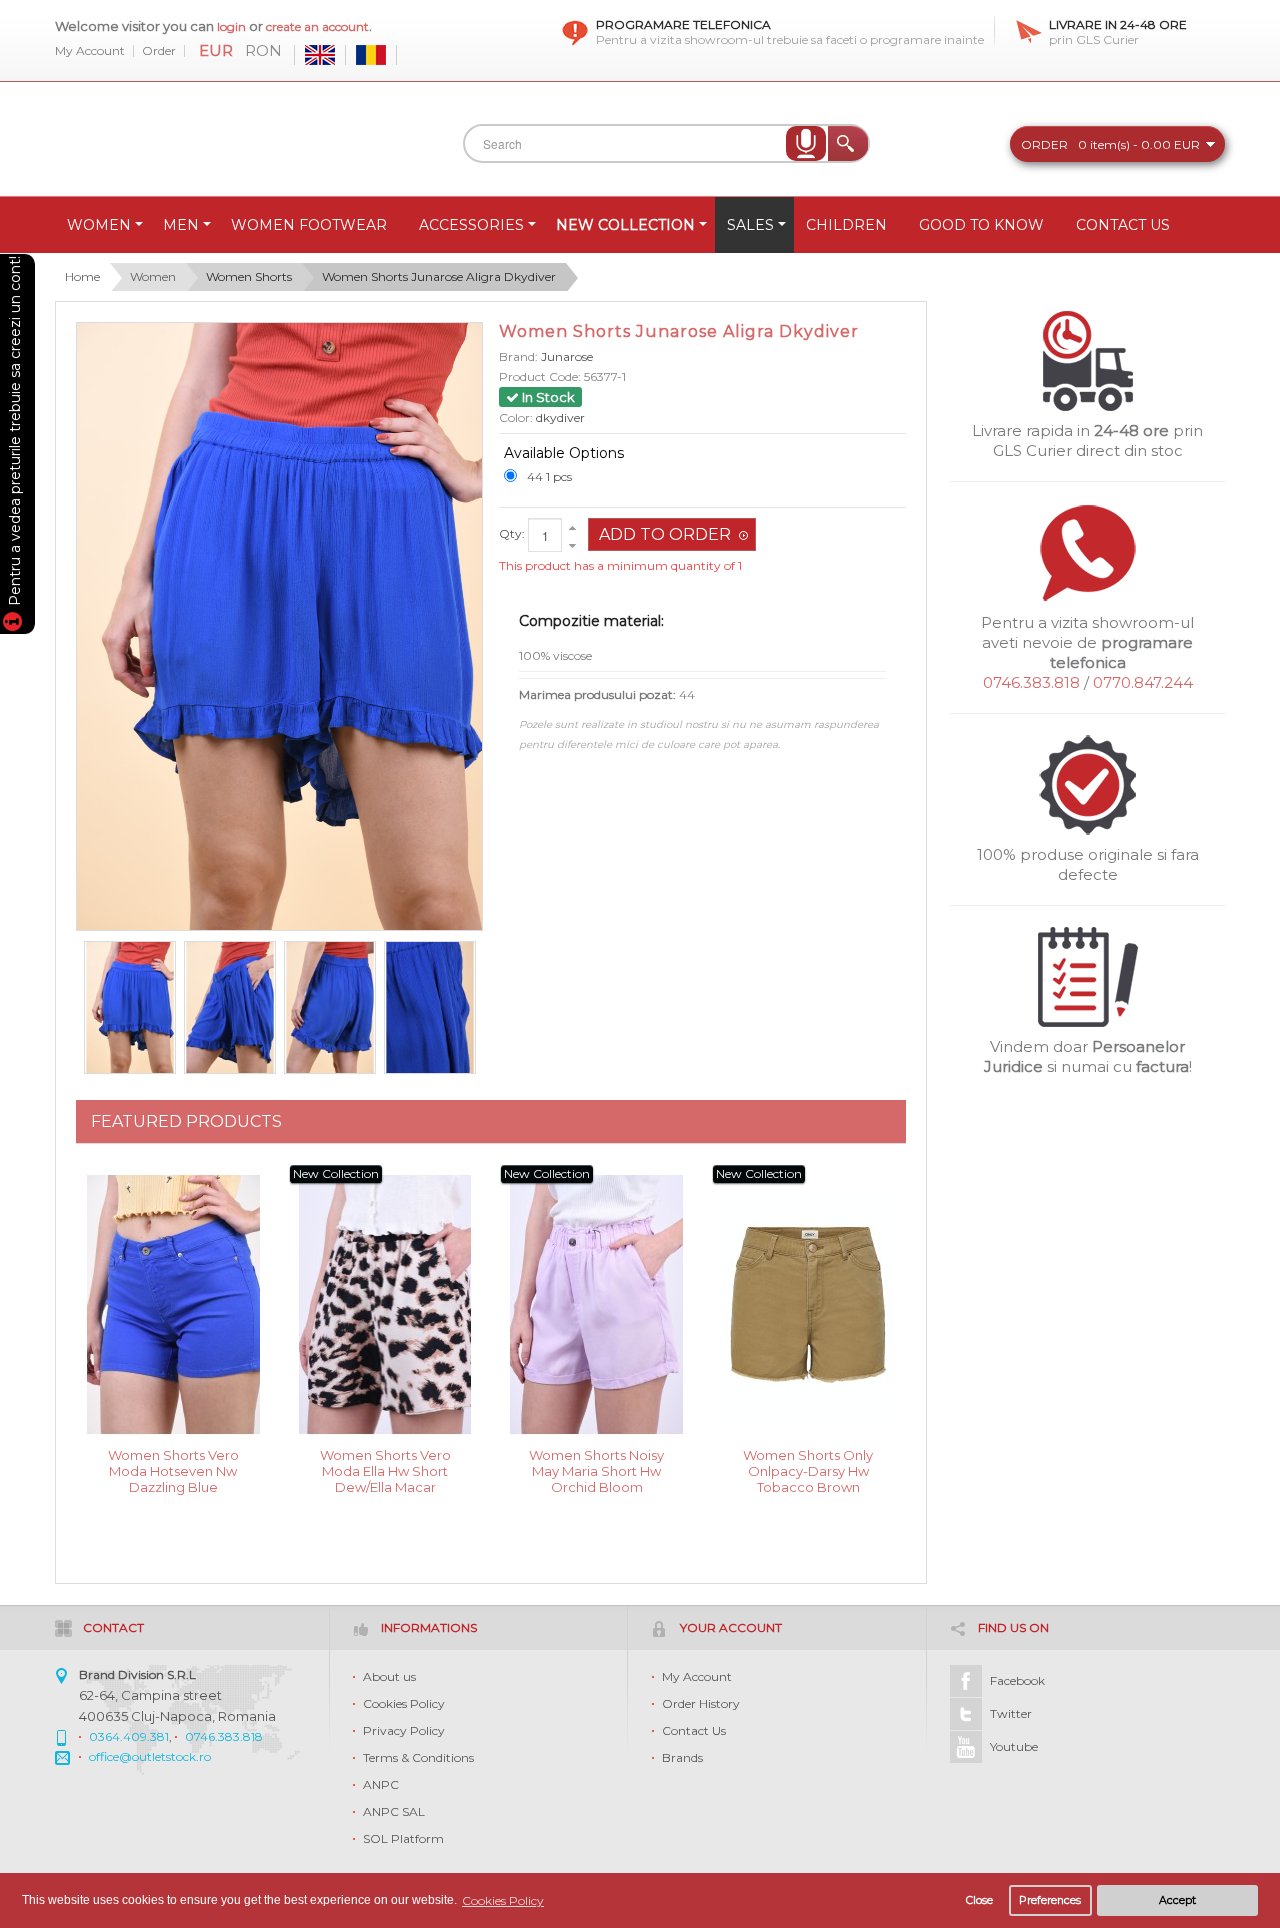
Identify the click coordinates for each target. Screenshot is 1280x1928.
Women (153, 276)
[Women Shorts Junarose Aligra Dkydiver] (130, 1008)
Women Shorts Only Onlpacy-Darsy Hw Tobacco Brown (808, 1469)
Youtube (1014, 1746)
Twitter (1011, 1713)
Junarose (567, 356)
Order (159, 51)
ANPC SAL (394, 1811)
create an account (317, 26)
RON (263, 51)
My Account (90, 51)
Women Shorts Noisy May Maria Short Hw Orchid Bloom (596, 1469)
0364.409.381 (129, 1736)
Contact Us (694, 1730)
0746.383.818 (1031, 682)
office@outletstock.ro (150, 1756)
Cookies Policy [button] (503, 1900)
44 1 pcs (549, 476)
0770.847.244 (1143, 682)
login (231, 26)
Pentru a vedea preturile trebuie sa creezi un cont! (15, 434)
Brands (682, 1757)
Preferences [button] (1050, 1900)
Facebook (1017, 1680)
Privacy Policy (404, 1730)
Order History (701, 1703)
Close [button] (979, 1900)
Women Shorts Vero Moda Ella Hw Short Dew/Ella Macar (385, 1469)
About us (389, 1676)
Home (82, 276)
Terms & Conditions (418, 1757)
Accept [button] (1177, 1900)
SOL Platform (403, 1838)
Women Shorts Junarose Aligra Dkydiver (439, 276)
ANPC (381, 1784)
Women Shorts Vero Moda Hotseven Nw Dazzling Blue (173, 1469)
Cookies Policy (404, 1703)
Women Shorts (249, 276)
